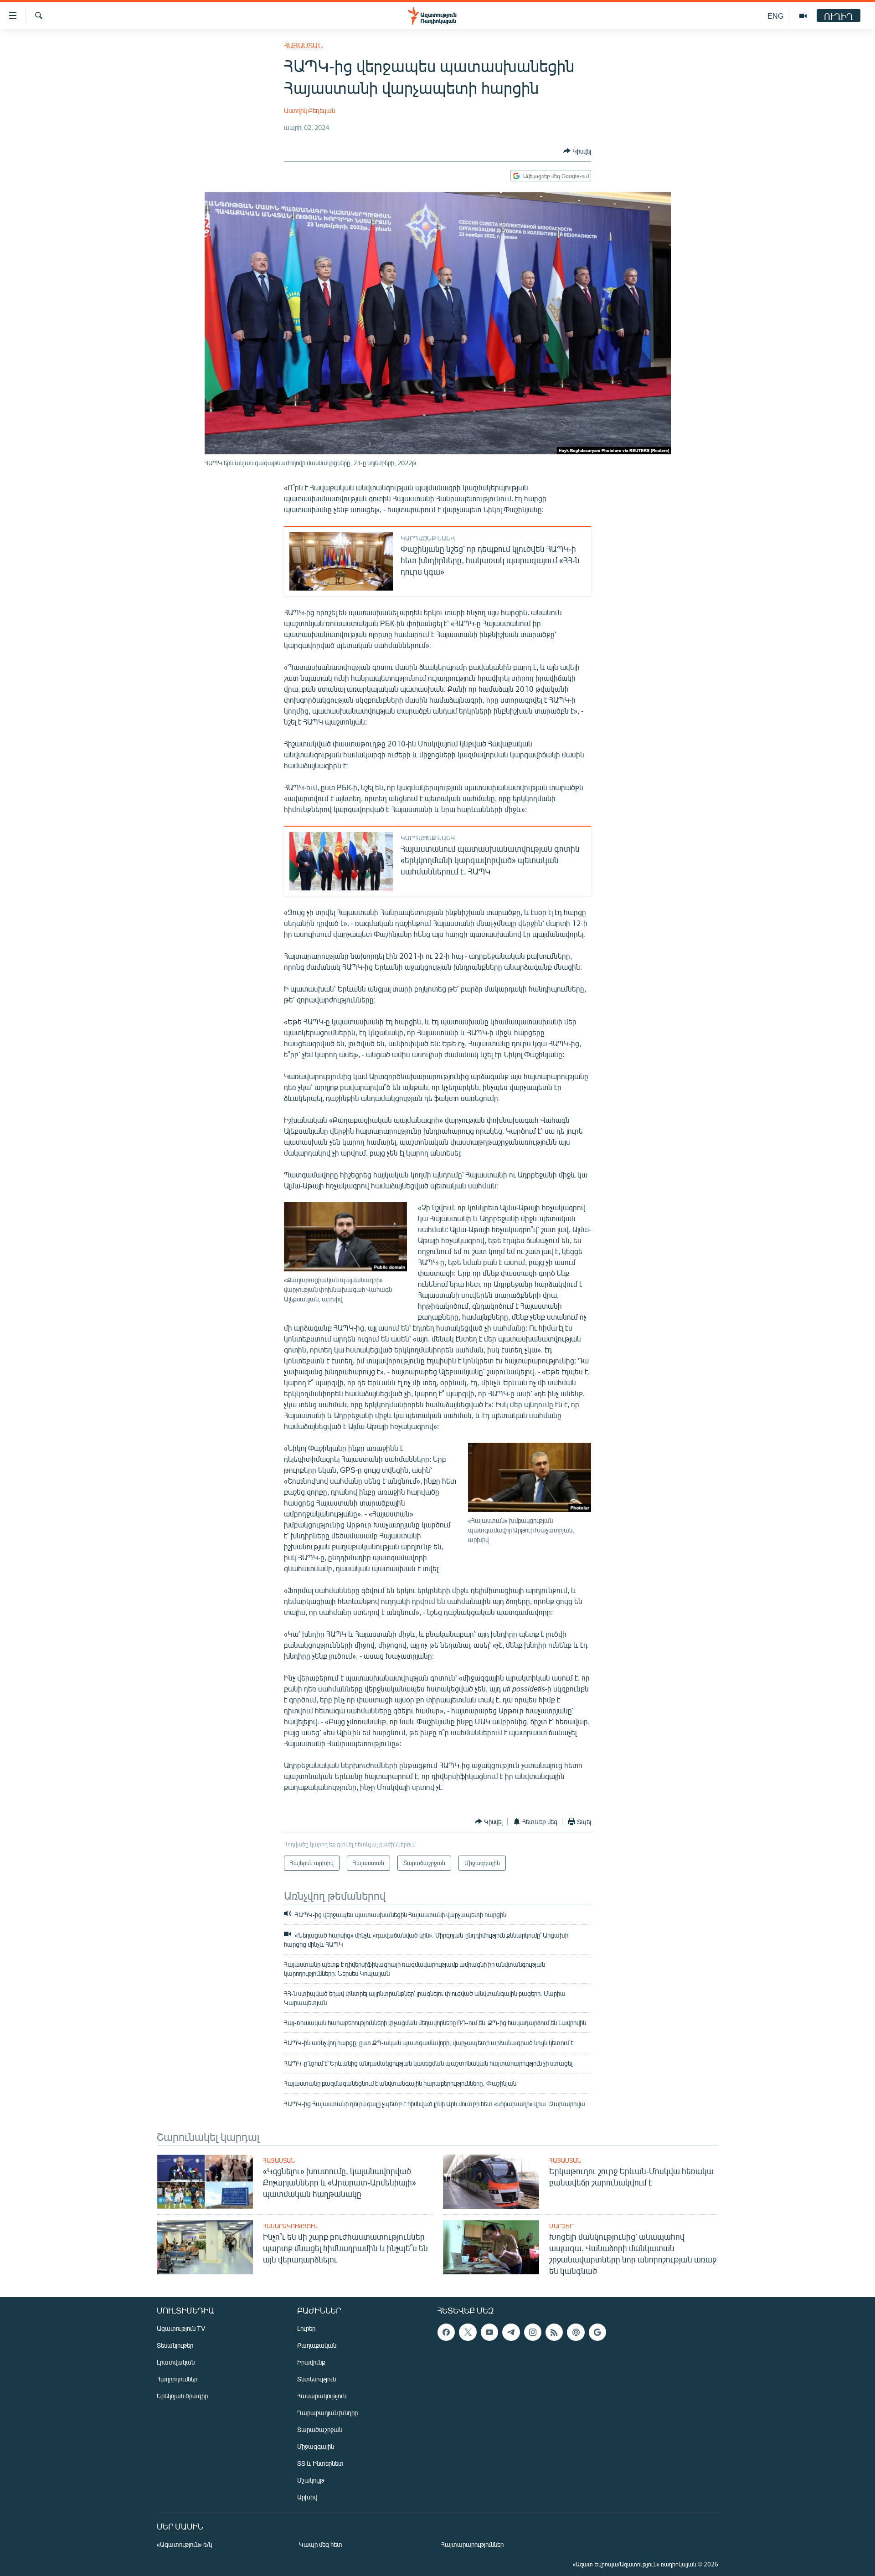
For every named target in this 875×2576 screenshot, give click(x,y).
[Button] (577, 151)
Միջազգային (316, 2446)
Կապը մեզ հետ (321, 2544)
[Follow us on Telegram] (511, 2332)
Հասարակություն (290, 2226)
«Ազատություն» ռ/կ (184, 2544)
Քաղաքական (317, 2345)
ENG (775, 16)
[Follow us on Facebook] (446, 2332)
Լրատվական (176, 2362)
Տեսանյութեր (175, 2345)
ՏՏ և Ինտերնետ (320, 2463)
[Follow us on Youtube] (489, 2332)
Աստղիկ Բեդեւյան (309, 111)
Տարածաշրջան (320, 2429)
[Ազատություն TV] (803, 16)
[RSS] (554, 2332)
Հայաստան (303, 45)
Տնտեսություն (317, 2379)
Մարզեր (561, 2226)
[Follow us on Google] (597, 2332)
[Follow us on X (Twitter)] (468, 2332)
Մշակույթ (311, 2480)
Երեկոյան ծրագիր (182, 2396)
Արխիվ (307, 2497)
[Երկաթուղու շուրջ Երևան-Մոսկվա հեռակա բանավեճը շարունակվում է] (491, 2182)
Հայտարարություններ (472, 2544)
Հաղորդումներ (177, 2379)
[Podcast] (576, 2332)
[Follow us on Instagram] (533, 2332)
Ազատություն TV (181, 2328)
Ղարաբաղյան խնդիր (327, 2413)
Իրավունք (311, 2362)
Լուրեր (306, 2328)
